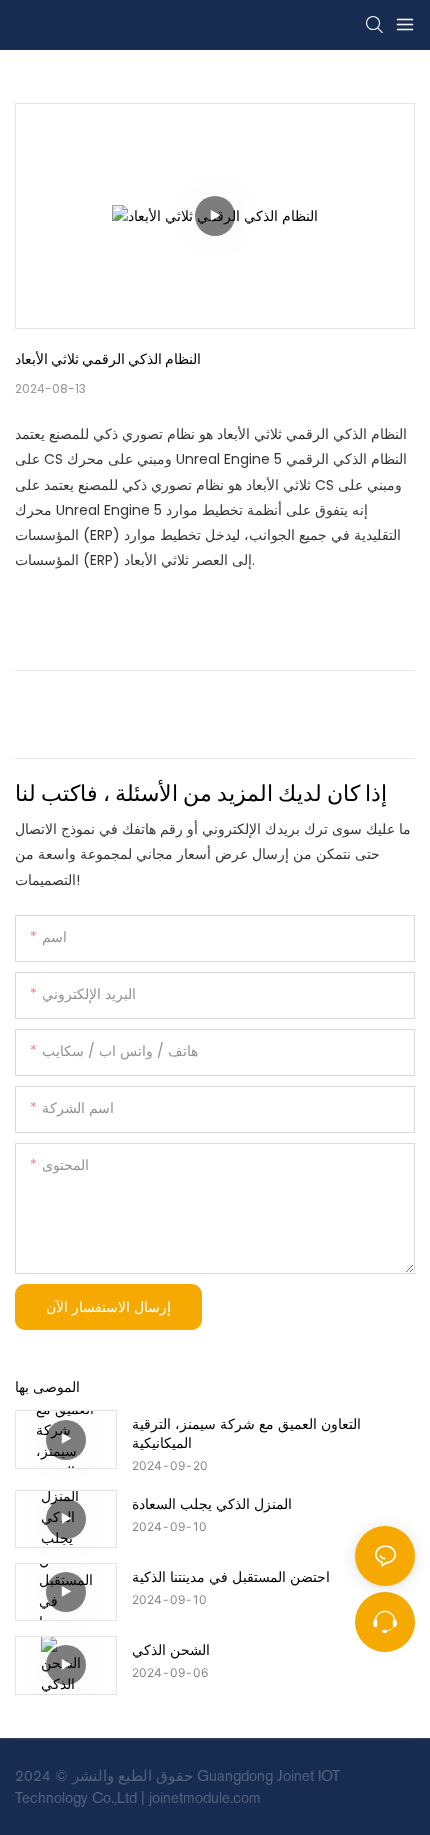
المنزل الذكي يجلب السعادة (212, 1503)
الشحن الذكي (171, 1649)
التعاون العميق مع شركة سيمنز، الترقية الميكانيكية (246, 1432)
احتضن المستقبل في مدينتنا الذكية (231, 1576)
